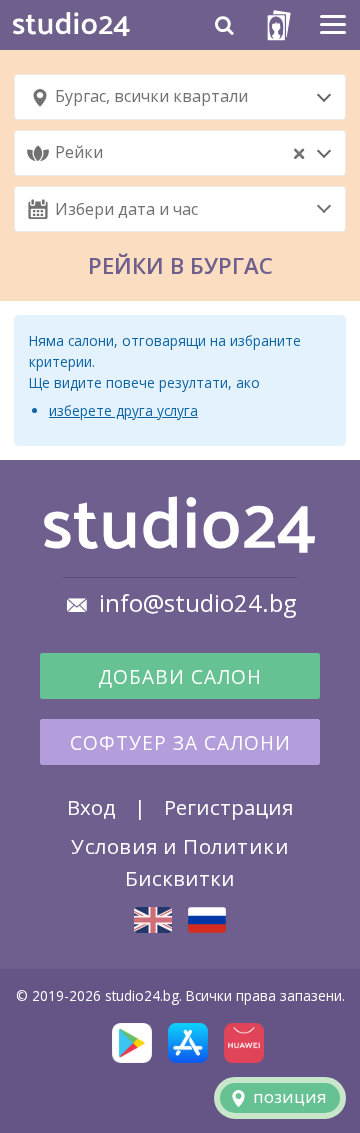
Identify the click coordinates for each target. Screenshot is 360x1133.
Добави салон (180, 677)
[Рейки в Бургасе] (207, 919)
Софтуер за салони (180, 743)
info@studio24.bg (198, 603)
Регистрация (228, 807)
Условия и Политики (180, 846)
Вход (91, 807)
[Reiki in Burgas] (153, 920)
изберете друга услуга (123, 410)
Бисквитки (180, 878)
